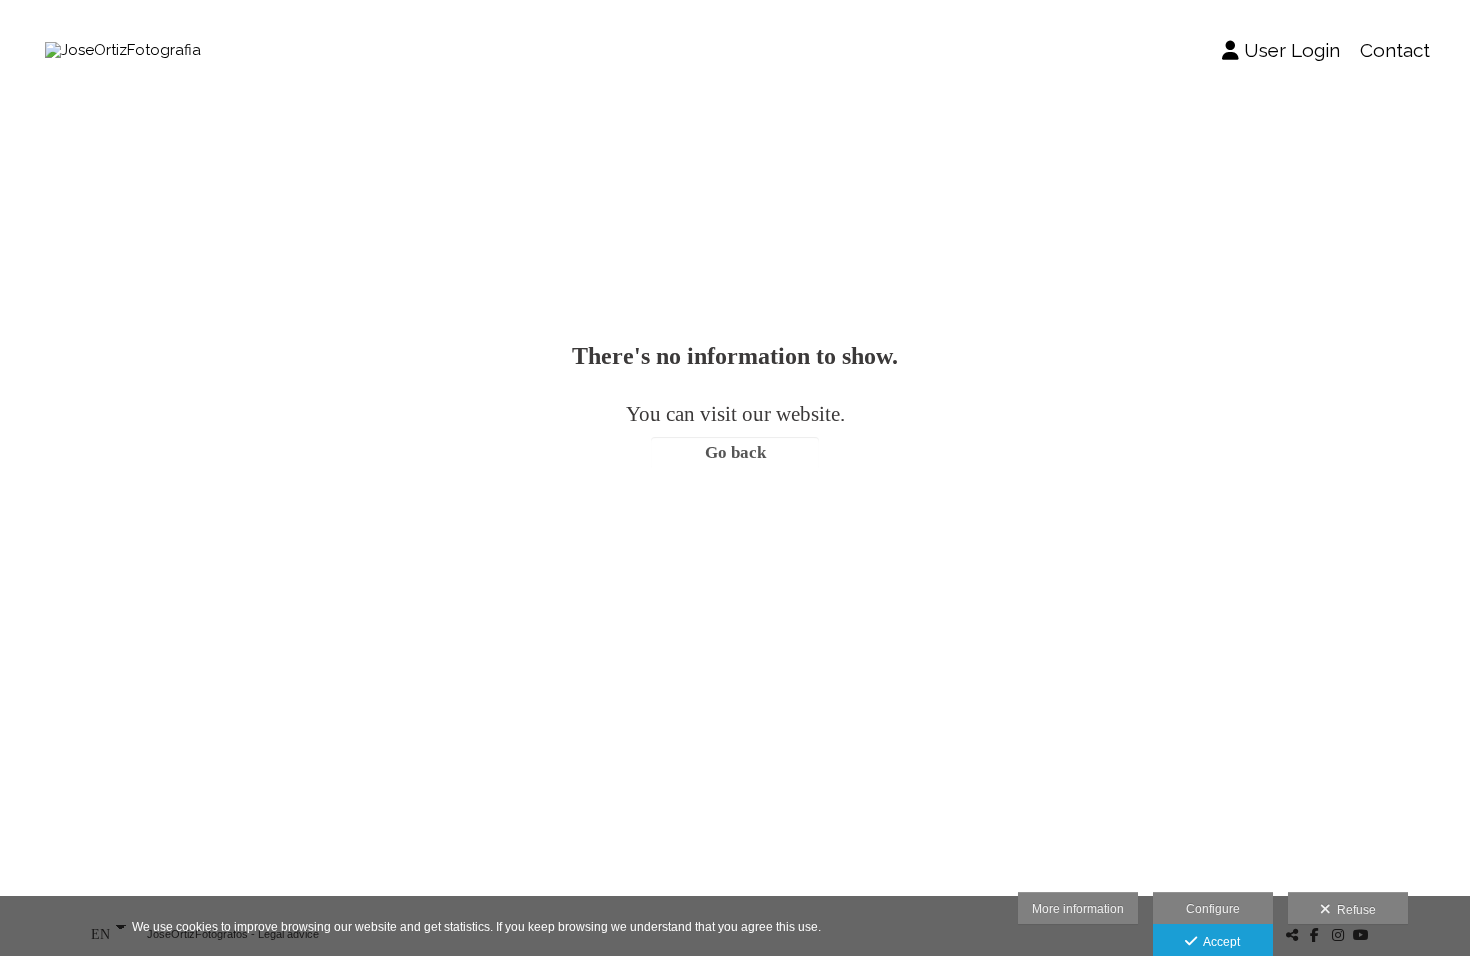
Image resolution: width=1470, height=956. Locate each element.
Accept (1218, 942)
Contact (1395, 50)
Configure (1213, 909)
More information (1078, 909)
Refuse (1353, 910)
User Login (1292, 50)
